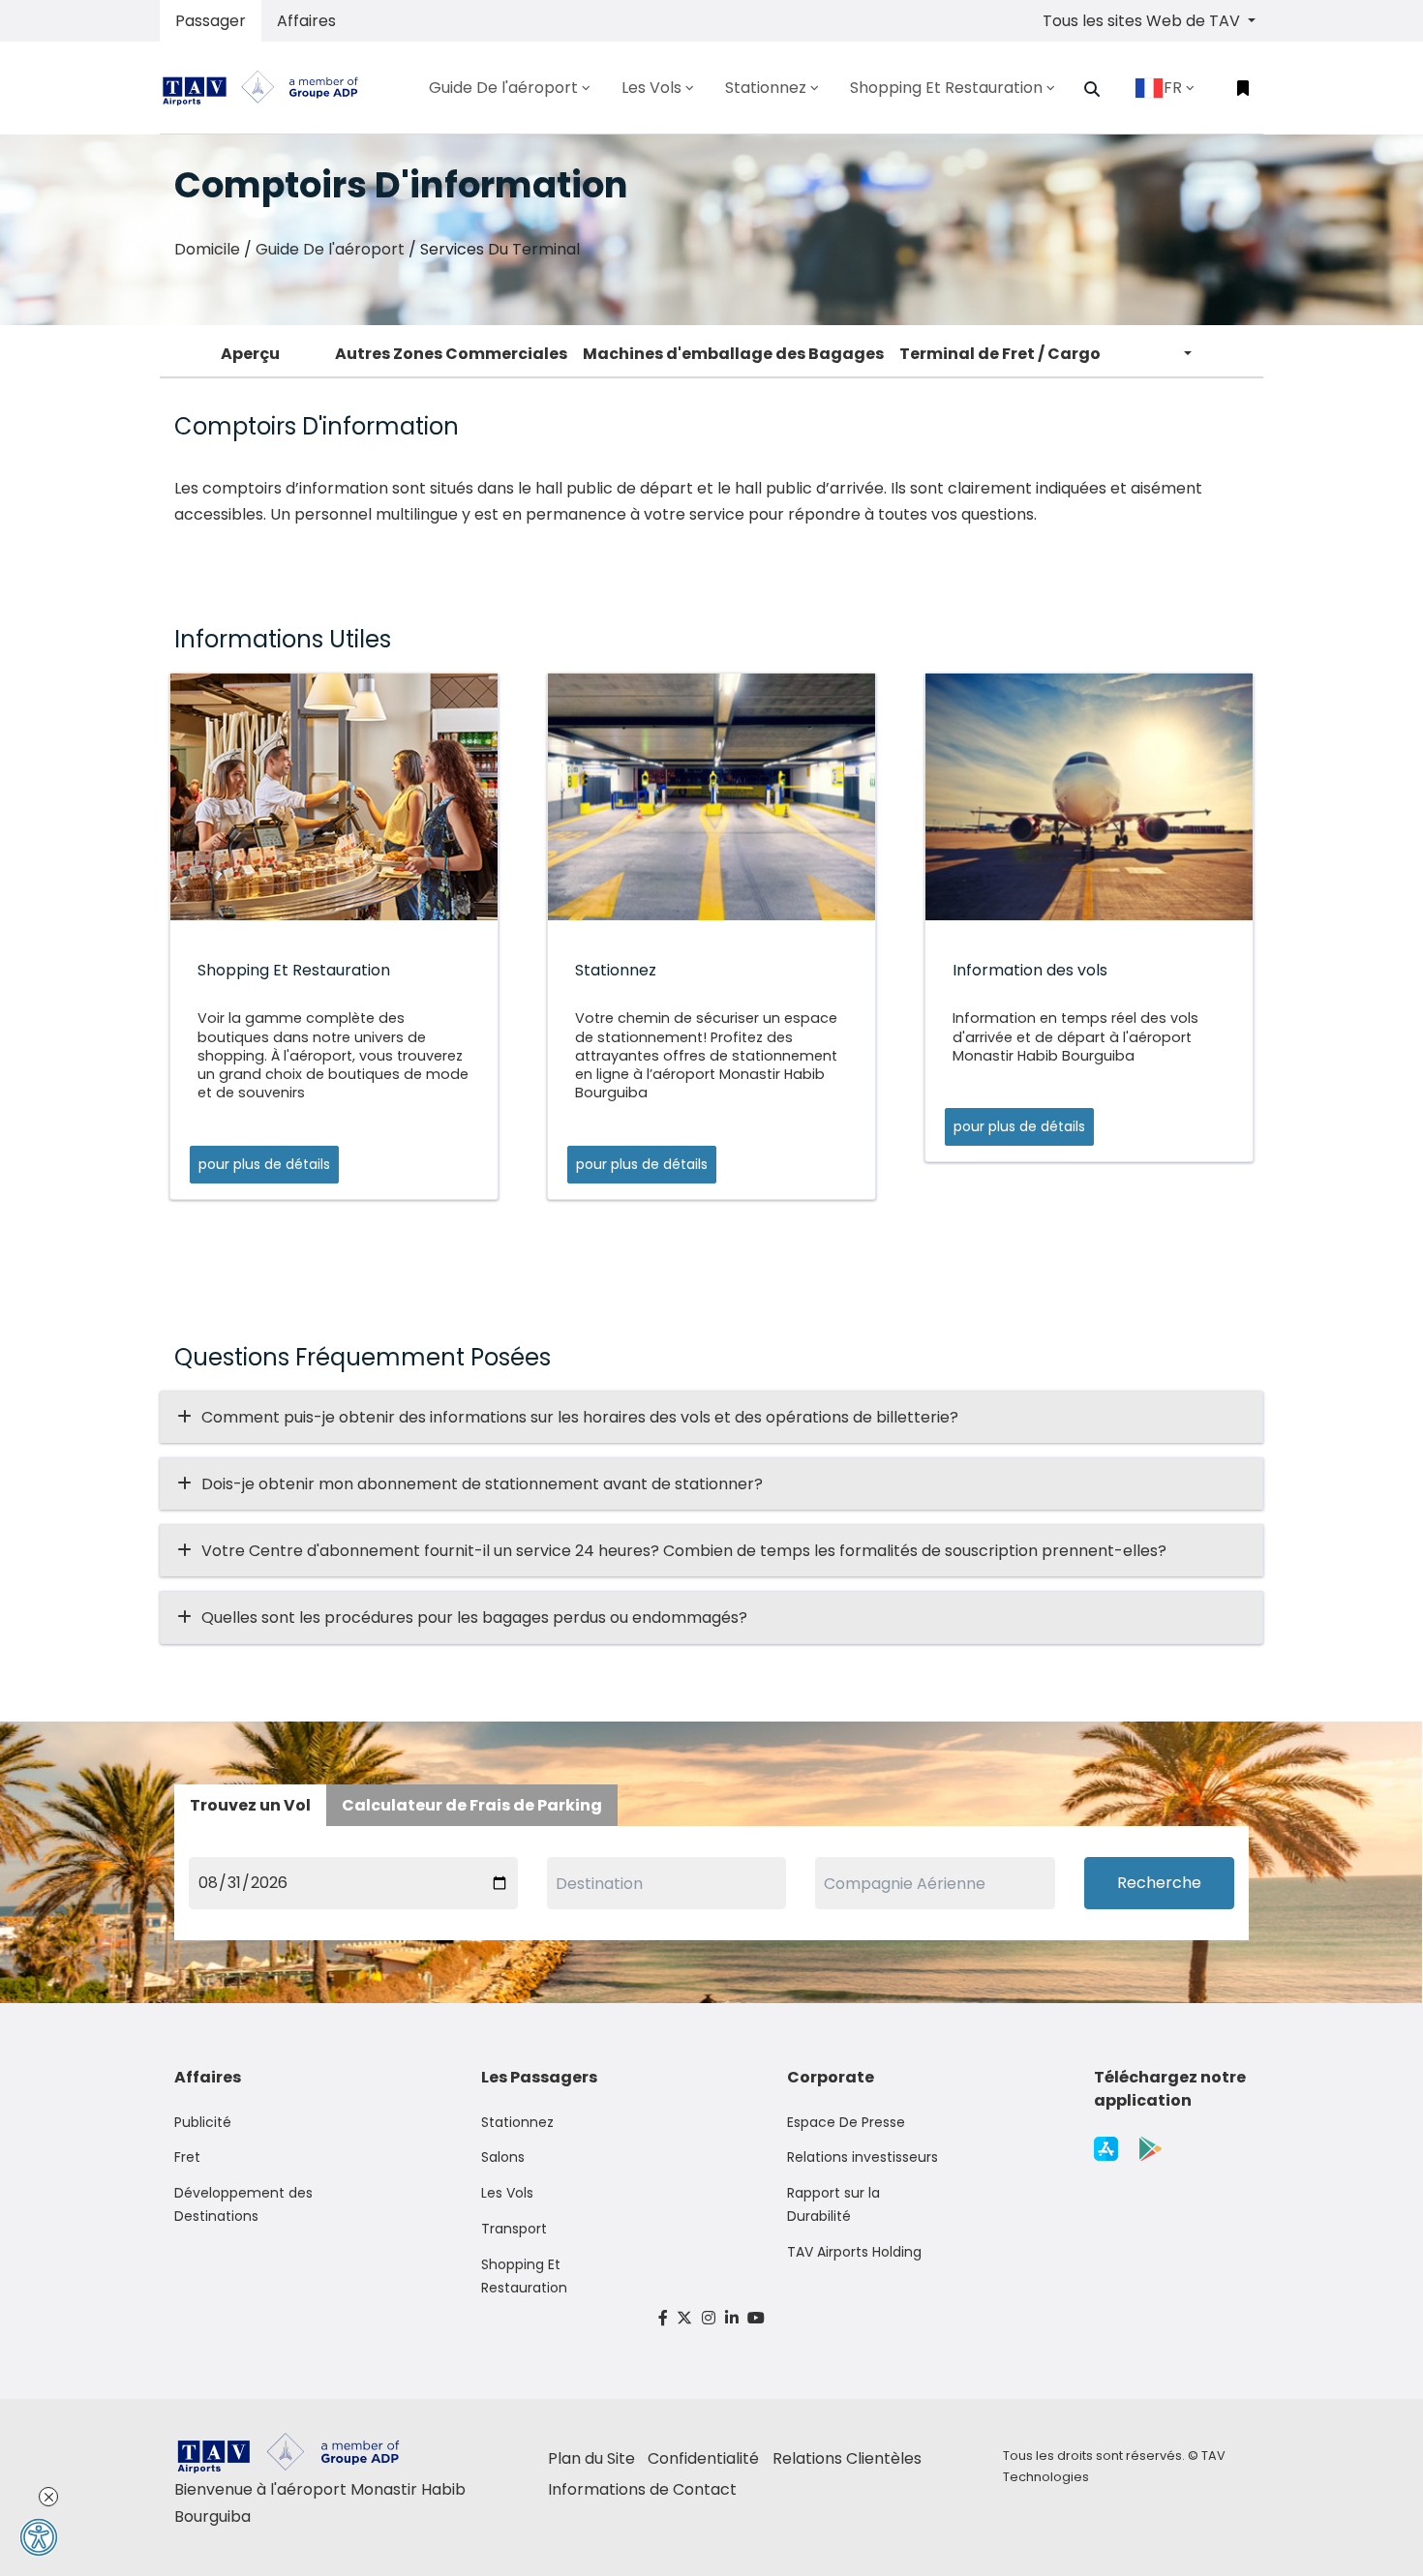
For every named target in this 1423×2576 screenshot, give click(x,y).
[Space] (268, 88)
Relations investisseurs (863, 2157)
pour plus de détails (264, 1164)
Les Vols (507, 2193)
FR (1173, 88)
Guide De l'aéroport (330, 249)
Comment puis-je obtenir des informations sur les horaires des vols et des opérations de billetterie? (580, 1417)
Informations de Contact (642, 2489)
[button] (1092, 89)
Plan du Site (591, 2458)
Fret (187, 2157)
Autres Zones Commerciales (451, 354)
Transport (514, 2229)
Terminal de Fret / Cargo (1000, 354)
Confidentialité (703, 2458)
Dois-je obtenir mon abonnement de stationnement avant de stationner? (482, 1484)
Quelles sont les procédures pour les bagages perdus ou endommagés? (474, 1617)
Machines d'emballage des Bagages (733, 354)
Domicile (207, 249)
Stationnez (517, 2122)
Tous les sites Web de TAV (1143, 21)
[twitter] (685, 2318)
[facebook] (663, 2318)
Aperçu (250, 354)
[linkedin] (732, 2318)
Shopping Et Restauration (524, 2276)
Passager (211, 21)
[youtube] (756, 2318)
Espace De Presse (846, 2122)
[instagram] (709, 2318)
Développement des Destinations (243, 2204)
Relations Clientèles (847, 2458)
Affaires (306, 21)
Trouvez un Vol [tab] (250, 1805)
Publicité (203, 2122)
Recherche (1159, 1883)
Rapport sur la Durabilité (833, 2204)
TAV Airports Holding (854, 2252)
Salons (503, 2157)
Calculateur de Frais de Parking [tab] (472, 1805)
